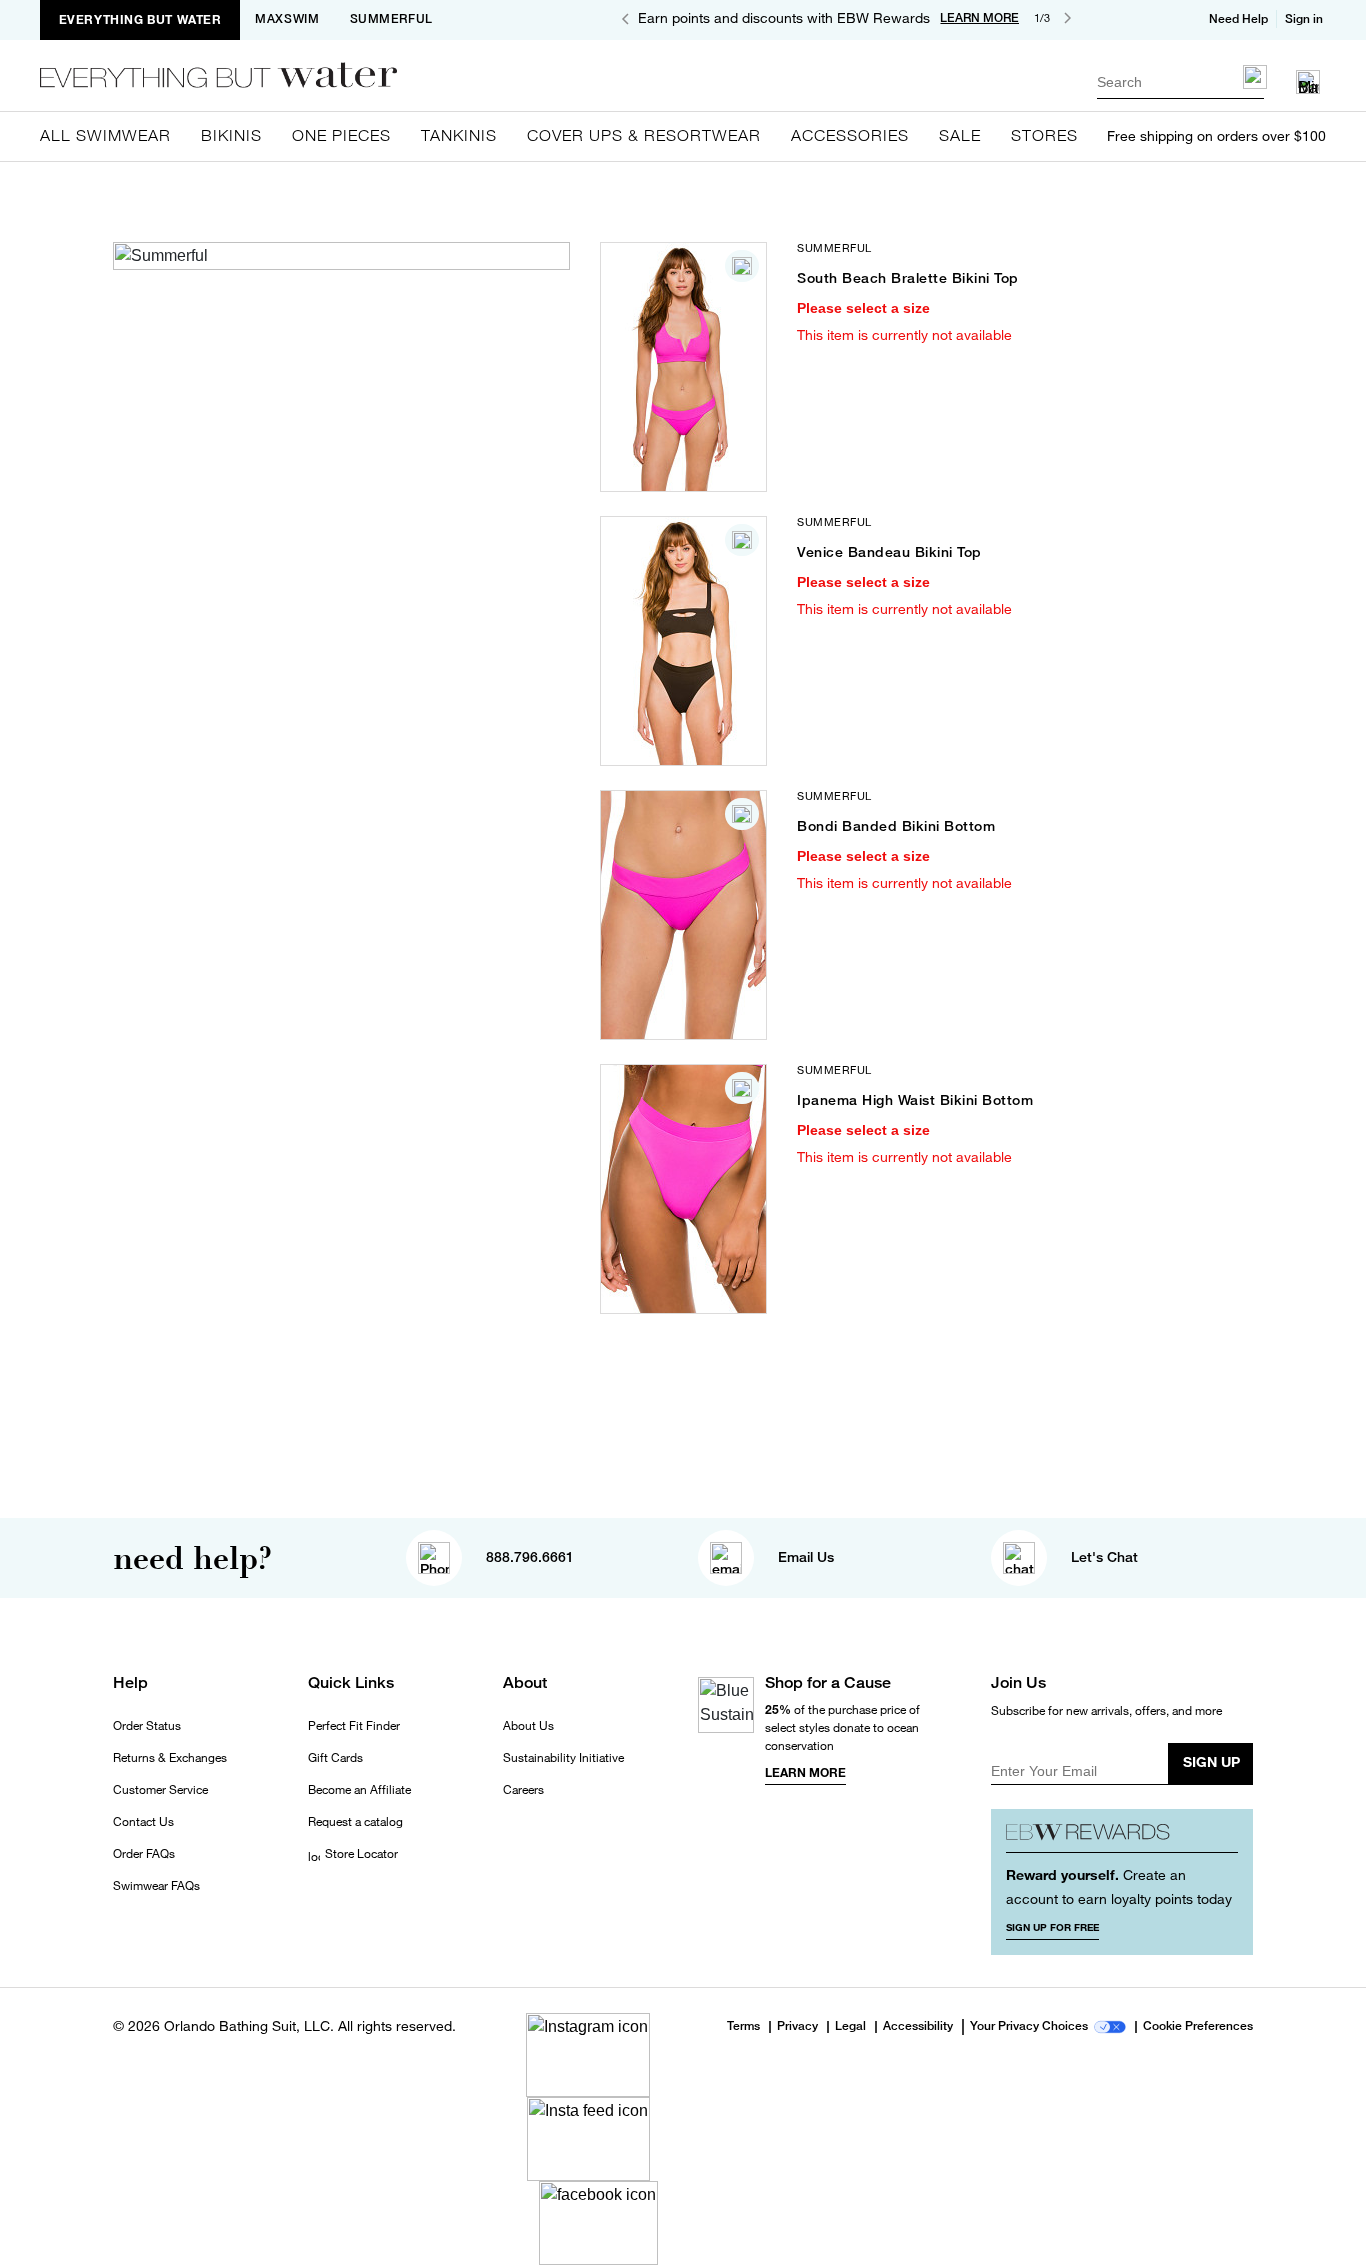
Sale (960, 135)
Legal (850, 2027)
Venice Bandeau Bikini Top (889, 552)
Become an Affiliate (359, 1790)
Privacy (797, 2027)
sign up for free (1052, 1927)
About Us (528, 1726)
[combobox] (1180, 81)
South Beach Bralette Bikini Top (908, 278)
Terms (743, 2026)
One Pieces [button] (341, 135)
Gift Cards (335, 1758)
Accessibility (918, 2027)
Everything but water (140, 19)
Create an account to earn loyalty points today (1119, 1886)
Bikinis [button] (231, 135)
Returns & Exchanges (170, 1758)
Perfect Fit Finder (354, 1726)
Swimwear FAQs (156, 1886)
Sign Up (1211, 1761)
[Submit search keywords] (1255, 77)
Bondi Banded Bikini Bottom (896, 826)
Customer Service (160, 1790)
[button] (1306, 19)
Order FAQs (144, 1854)
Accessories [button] (850, 135)
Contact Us (143, 1822)
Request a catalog (355, 1822)
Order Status (147, 1726)
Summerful (391, 19)
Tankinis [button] (459, 135)
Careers (523, 1790)
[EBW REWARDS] (1122, 1838)
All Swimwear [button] (105, 135)
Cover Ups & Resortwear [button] (644, 135)
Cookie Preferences (1198, 2027)
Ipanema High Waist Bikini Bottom (915, 1100)
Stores (1044, 135)
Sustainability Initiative (563, 1758)
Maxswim (287, 19)
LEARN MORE (979, 18)
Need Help (1238, 19)
